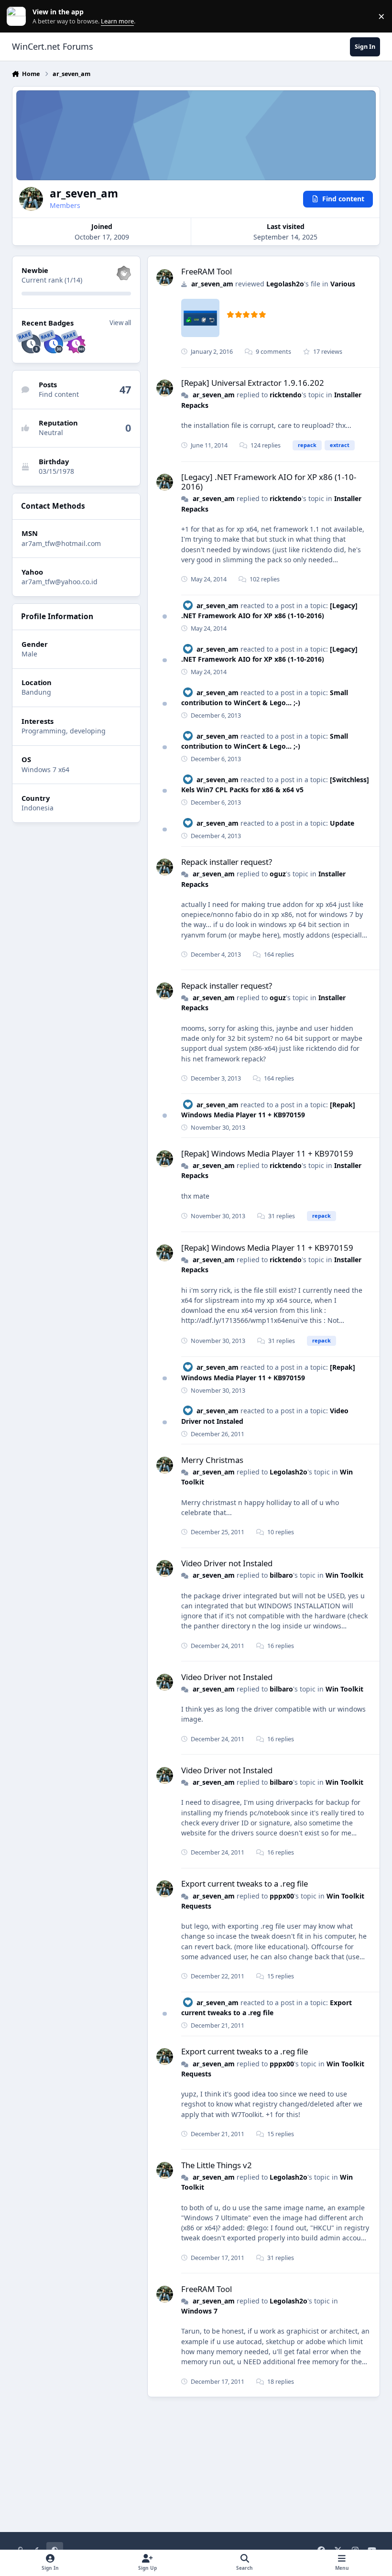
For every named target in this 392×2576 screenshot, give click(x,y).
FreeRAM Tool (207, 271)
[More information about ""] (200, 318)
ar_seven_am (212, 284)
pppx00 (282, 1896)
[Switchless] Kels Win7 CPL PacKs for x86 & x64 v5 (275, 785)
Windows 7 (199, 2311)
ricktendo (286, 395)
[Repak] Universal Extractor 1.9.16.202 (253, 383)
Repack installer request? (227, 862)
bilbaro (281, 1575)
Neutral (51, 432)
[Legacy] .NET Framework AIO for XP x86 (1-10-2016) (269, 482)
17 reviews (327, 352)
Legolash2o (285, 284)
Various (343, 284)
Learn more (18, 16)
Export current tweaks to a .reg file (245, 1883)
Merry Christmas (212, 1460)
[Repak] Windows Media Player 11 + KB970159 (267, 1153)
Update (342, 823)
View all (120, 323)
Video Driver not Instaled (227, 1563)
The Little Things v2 (217, 2165)
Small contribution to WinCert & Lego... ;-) (265, 741)
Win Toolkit (344, 1575)
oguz (278, 874)
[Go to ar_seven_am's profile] (165, 278)
